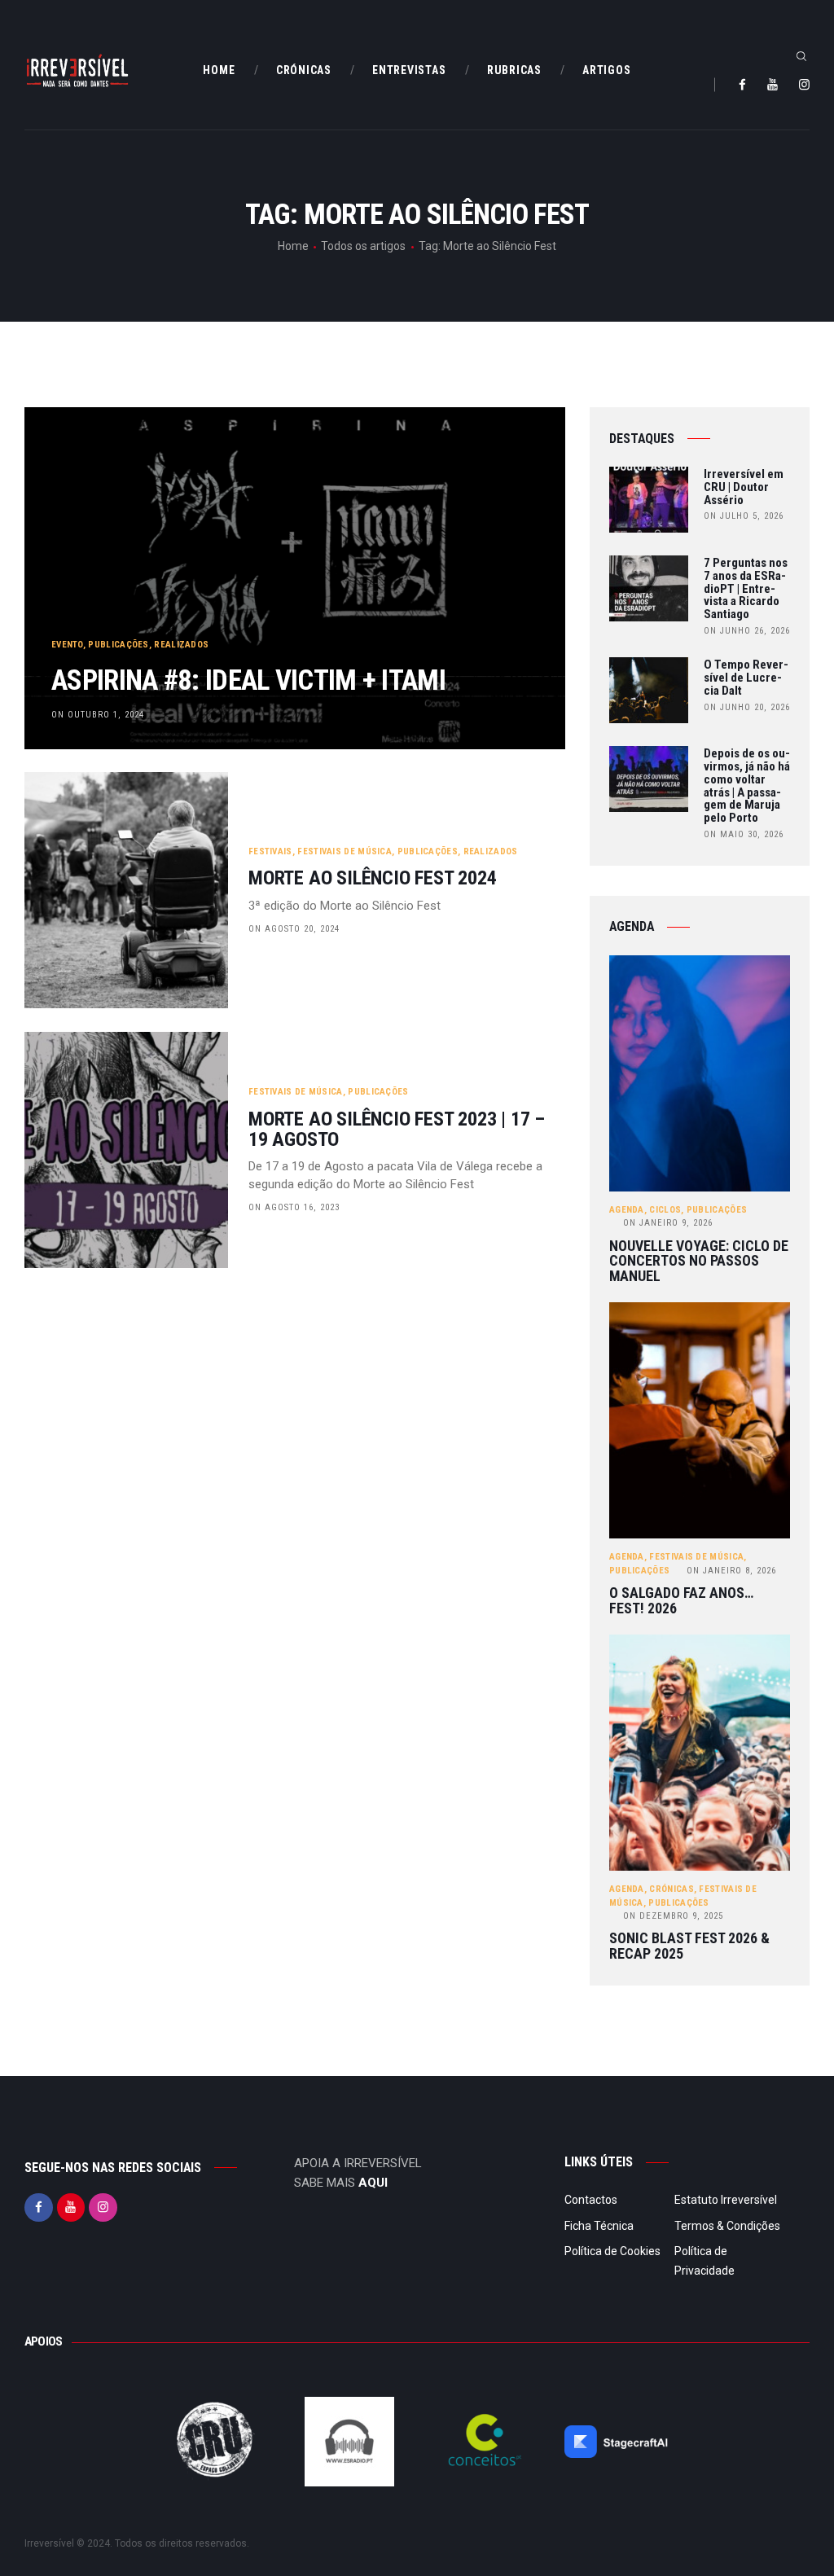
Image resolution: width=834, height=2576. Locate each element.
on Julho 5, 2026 (744, 516)
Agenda (627, 1210)
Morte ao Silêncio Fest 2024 (373, 878)
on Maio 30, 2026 (744, 834)
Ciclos (665, 1210)
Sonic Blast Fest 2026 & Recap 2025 (689, 1946)
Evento (67, 645)
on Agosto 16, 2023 (294, 1207)
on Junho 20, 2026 (747, 707)
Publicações (118, 645)
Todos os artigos (363, 246)
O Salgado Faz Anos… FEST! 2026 (681, 1601)
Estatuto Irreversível (726, 2200)
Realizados (181, 645)
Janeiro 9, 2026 (668, 1223)
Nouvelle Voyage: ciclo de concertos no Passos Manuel (699, 1262)
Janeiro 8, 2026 (731, 1571)
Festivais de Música (345, 851)
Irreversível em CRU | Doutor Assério (744, 487)
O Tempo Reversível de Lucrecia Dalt (746, 678)
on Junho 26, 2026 (747, 631)
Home (293, 246)
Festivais (270, 851)
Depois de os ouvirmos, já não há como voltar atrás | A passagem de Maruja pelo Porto (747, 786)
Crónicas (671, 1889)
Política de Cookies (612, 2251)
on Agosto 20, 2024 (294, 929)
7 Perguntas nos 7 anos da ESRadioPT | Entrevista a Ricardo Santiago (746, 589)
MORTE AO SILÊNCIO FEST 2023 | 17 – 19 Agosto (397, 1130)
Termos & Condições (727, 2226)
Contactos (591, 2200)
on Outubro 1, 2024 (98, 715)
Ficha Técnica (599, 2226)
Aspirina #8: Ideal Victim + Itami (248, 680)
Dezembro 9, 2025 (673, 1916)
